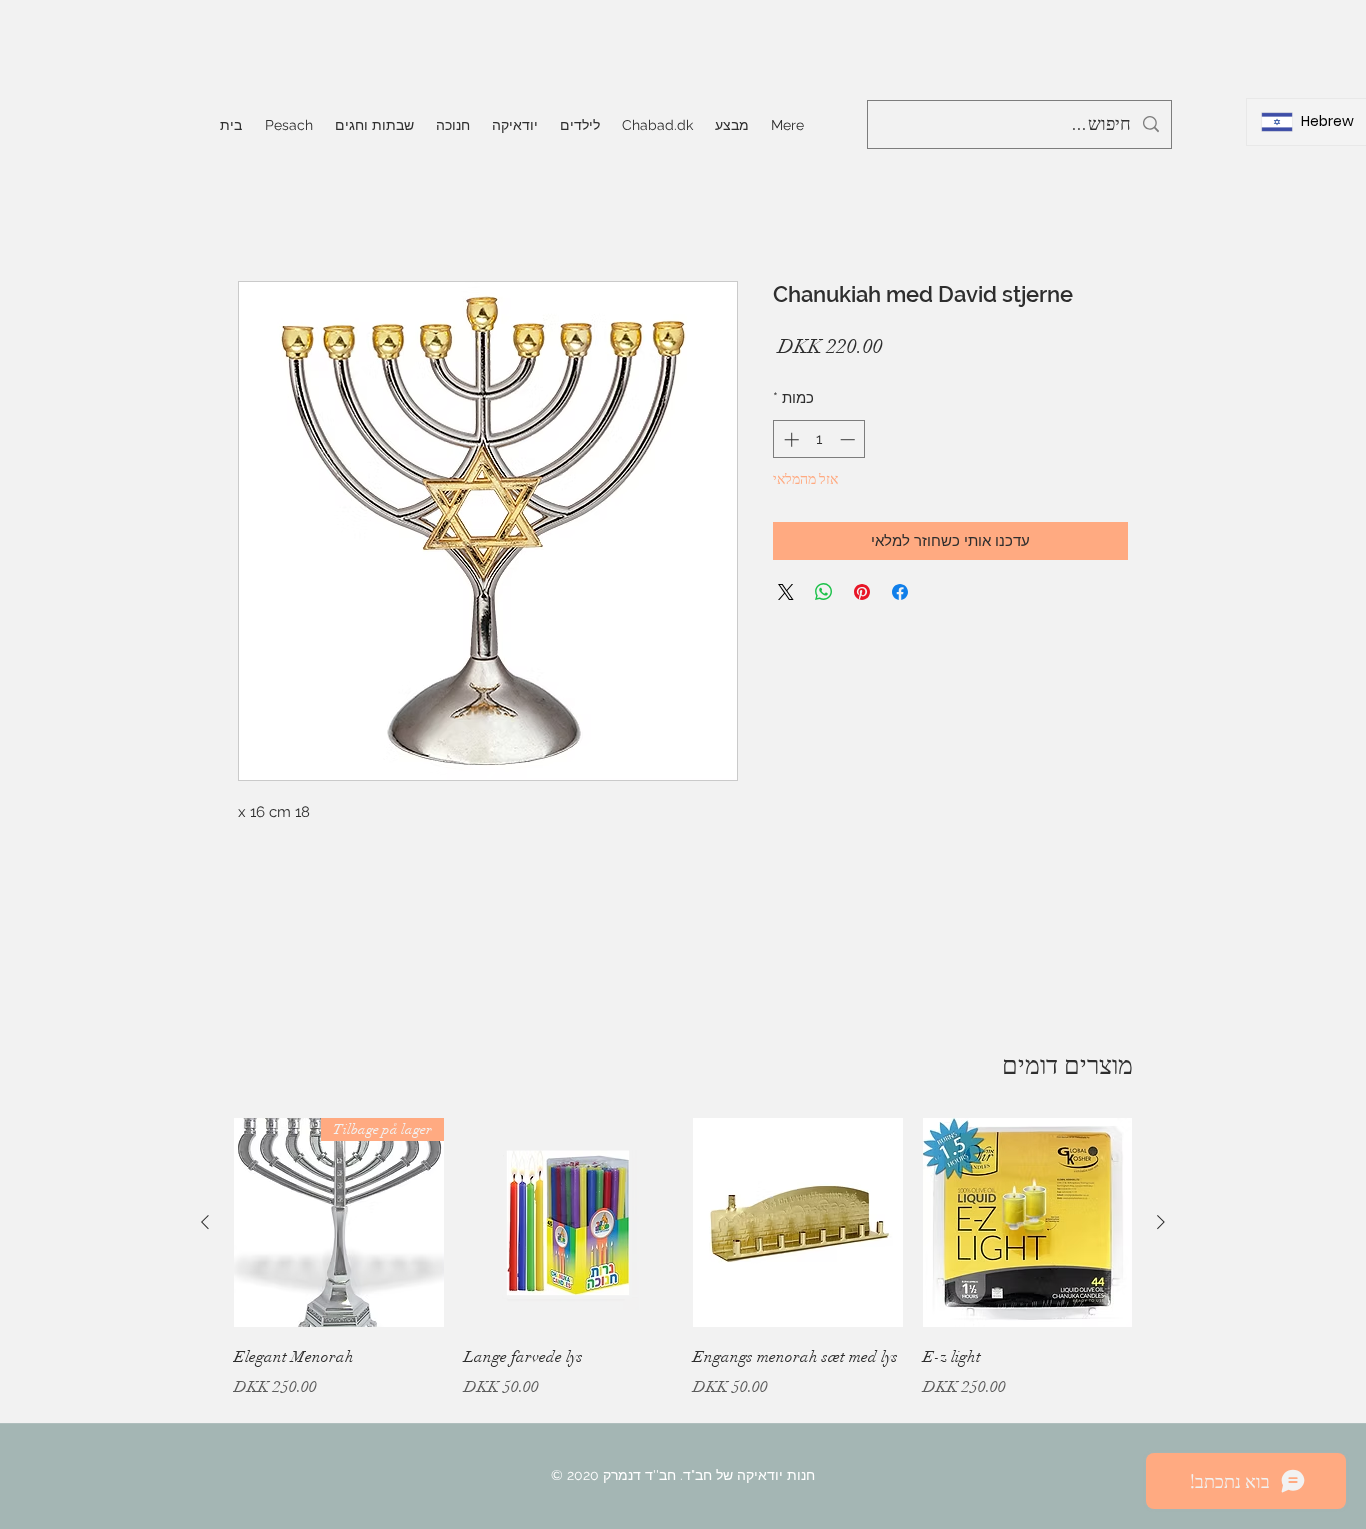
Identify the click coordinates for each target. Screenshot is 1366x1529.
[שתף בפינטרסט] (862, 592)
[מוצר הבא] (205, 1222)
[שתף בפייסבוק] (900, 592)
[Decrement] (849, 439)
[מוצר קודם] (1161, 1222)
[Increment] (789, 439)
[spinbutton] (819, 439)
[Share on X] (786, 592)
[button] (374, 125)
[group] (683, 1273)
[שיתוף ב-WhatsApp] (824, 592)
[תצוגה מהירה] (1028, 1223)
